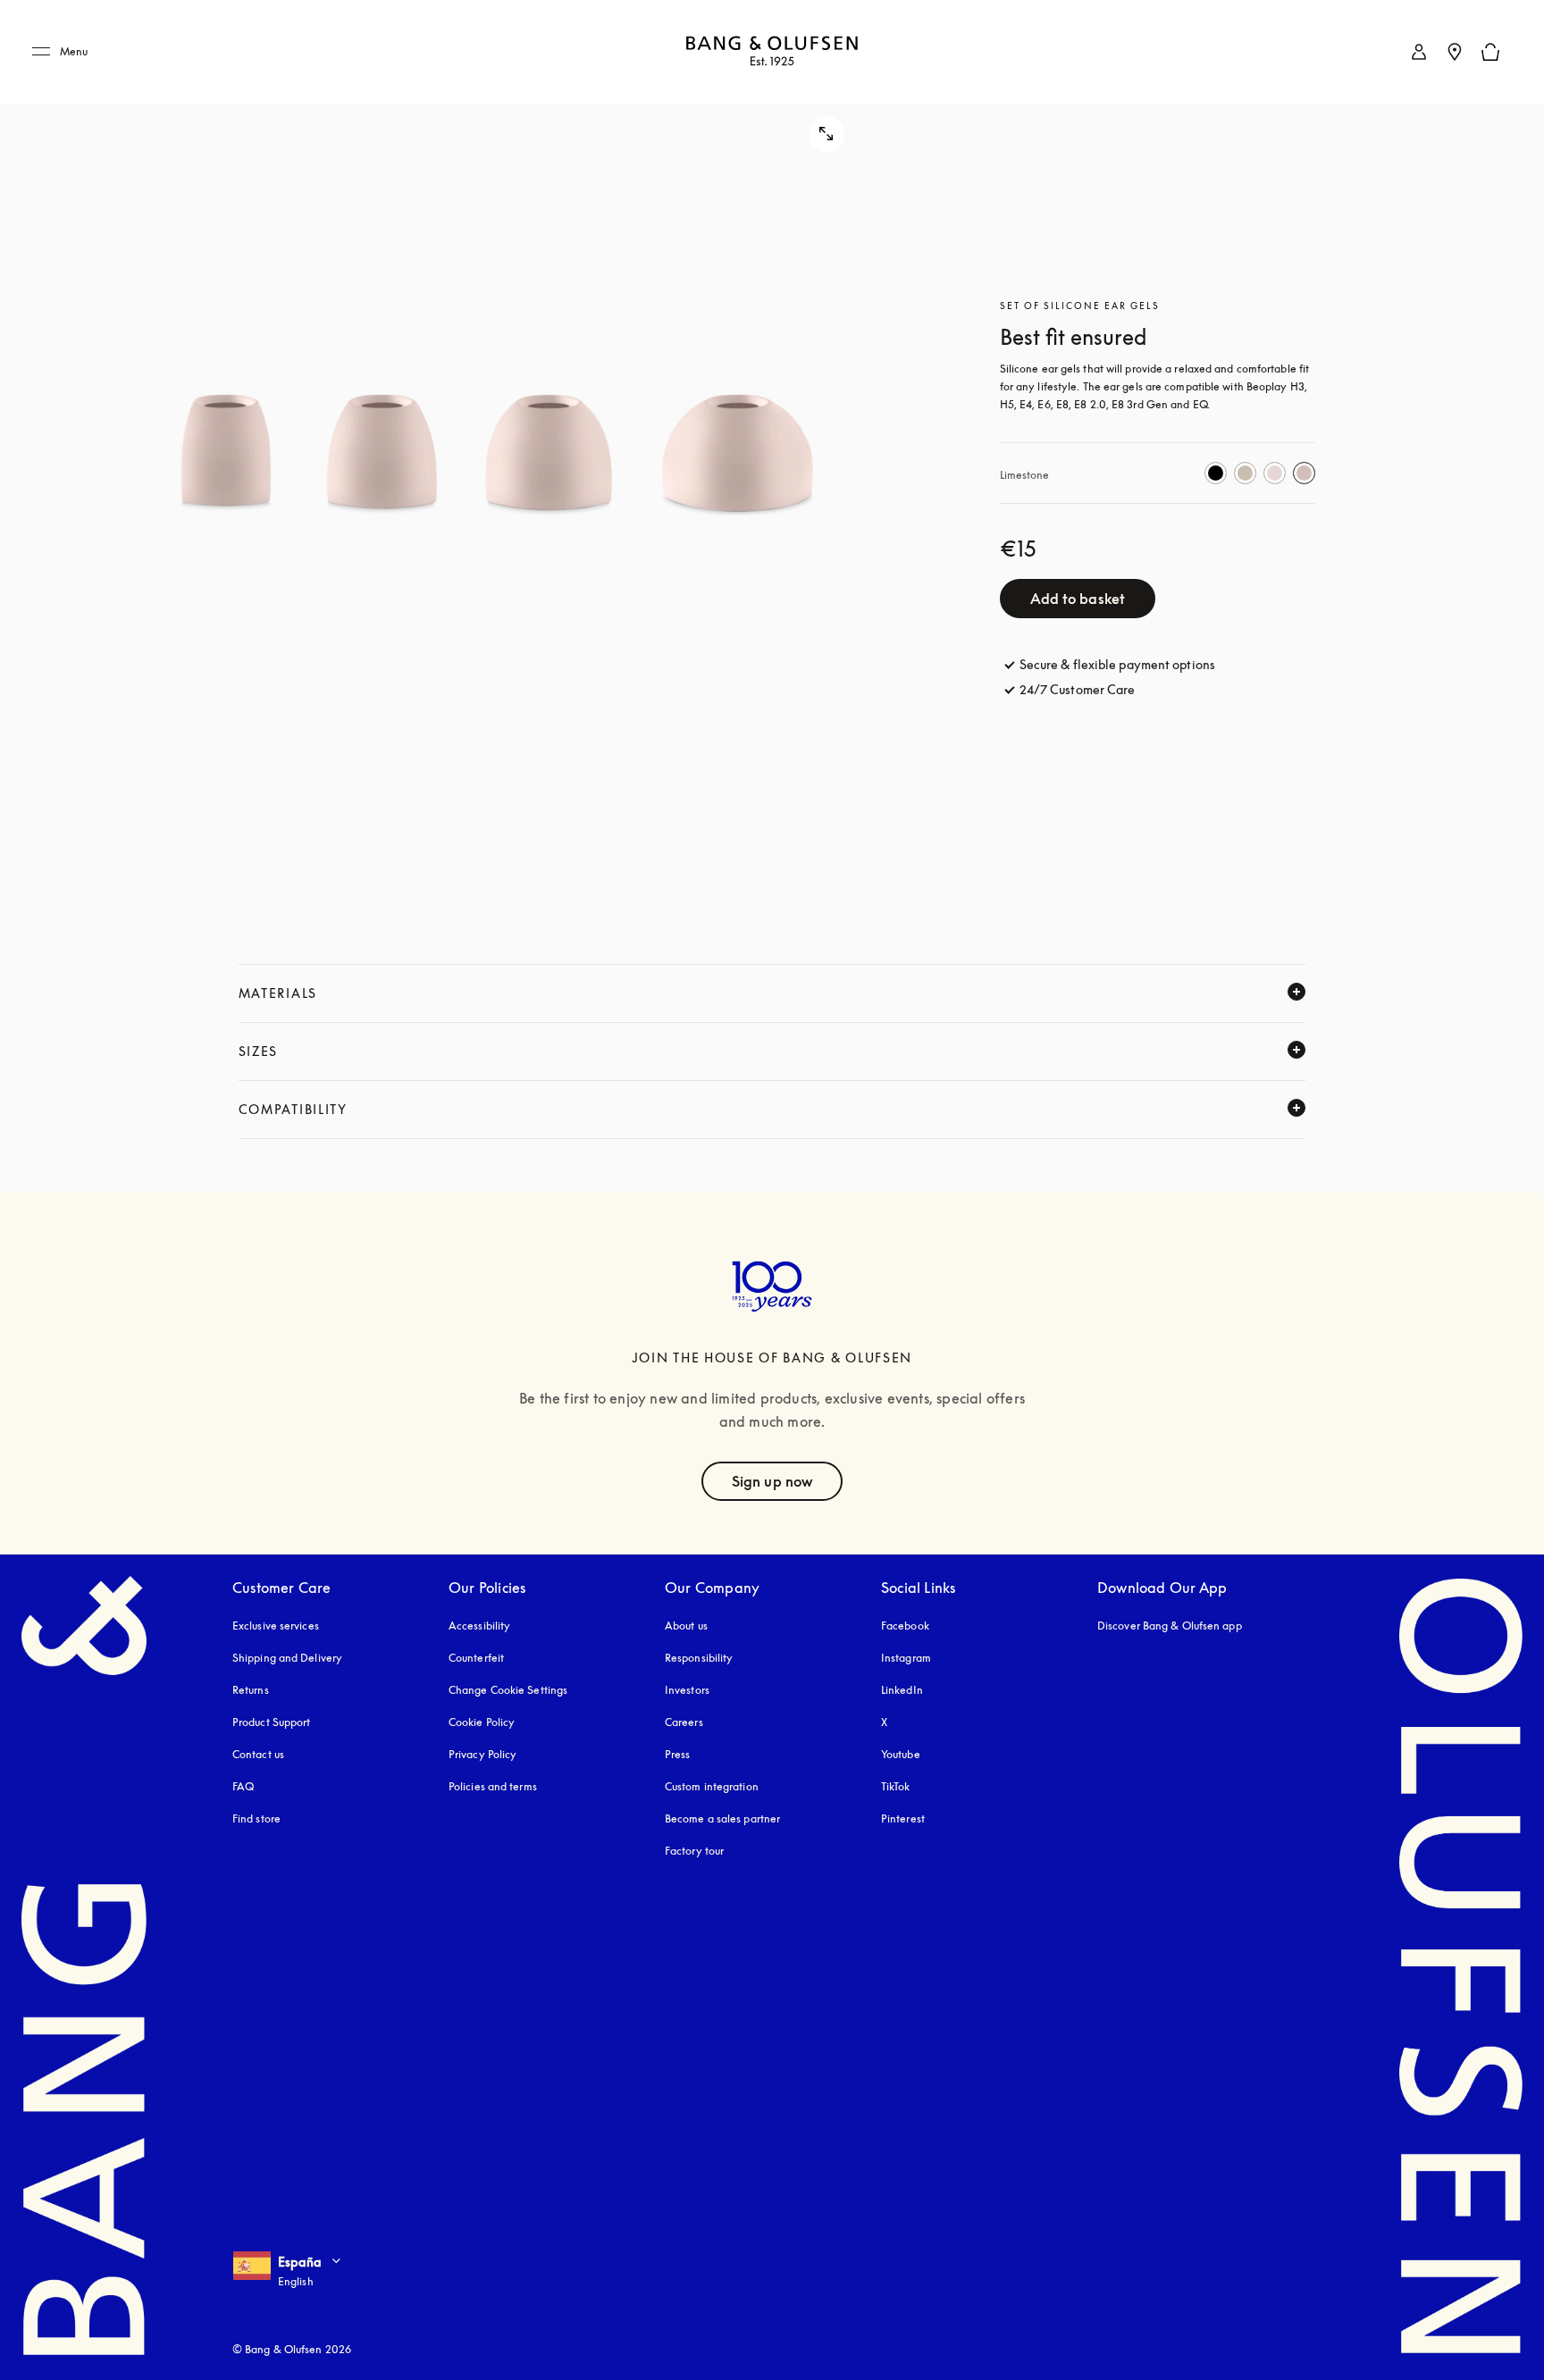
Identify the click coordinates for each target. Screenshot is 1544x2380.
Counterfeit (476, 1658)
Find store (256, 1819)
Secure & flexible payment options (1117, 664)
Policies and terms (493, 1786)
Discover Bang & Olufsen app (1170, 1626)
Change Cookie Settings (508, 1690)
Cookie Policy (482, 1722)
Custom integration (712, 1786)
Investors (687, 1690)
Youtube (901, 1754)
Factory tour (694, 1851)
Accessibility (479, 1626)
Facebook (905, 1626)
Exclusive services (276, 1626)
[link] (1419, 52)
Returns (251, 1690)
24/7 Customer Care (1078, 689)
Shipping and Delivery (287, 1658)
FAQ (243, 1786)
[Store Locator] (1455, 52)
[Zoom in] (498, 455)
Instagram (906, 1658)
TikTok (896, 1786)
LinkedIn (902, 1690)
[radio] (1216, 473)
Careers (684, 1722)
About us (686, 1626)
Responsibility (699, 1658)
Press (678, 1754)
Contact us (258, 1754)
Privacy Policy (482, 1754)
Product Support (272, 1722)
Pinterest (903, 1819)
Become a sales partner (722, 1819)
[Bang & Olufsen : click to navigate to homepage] (772, 52)
